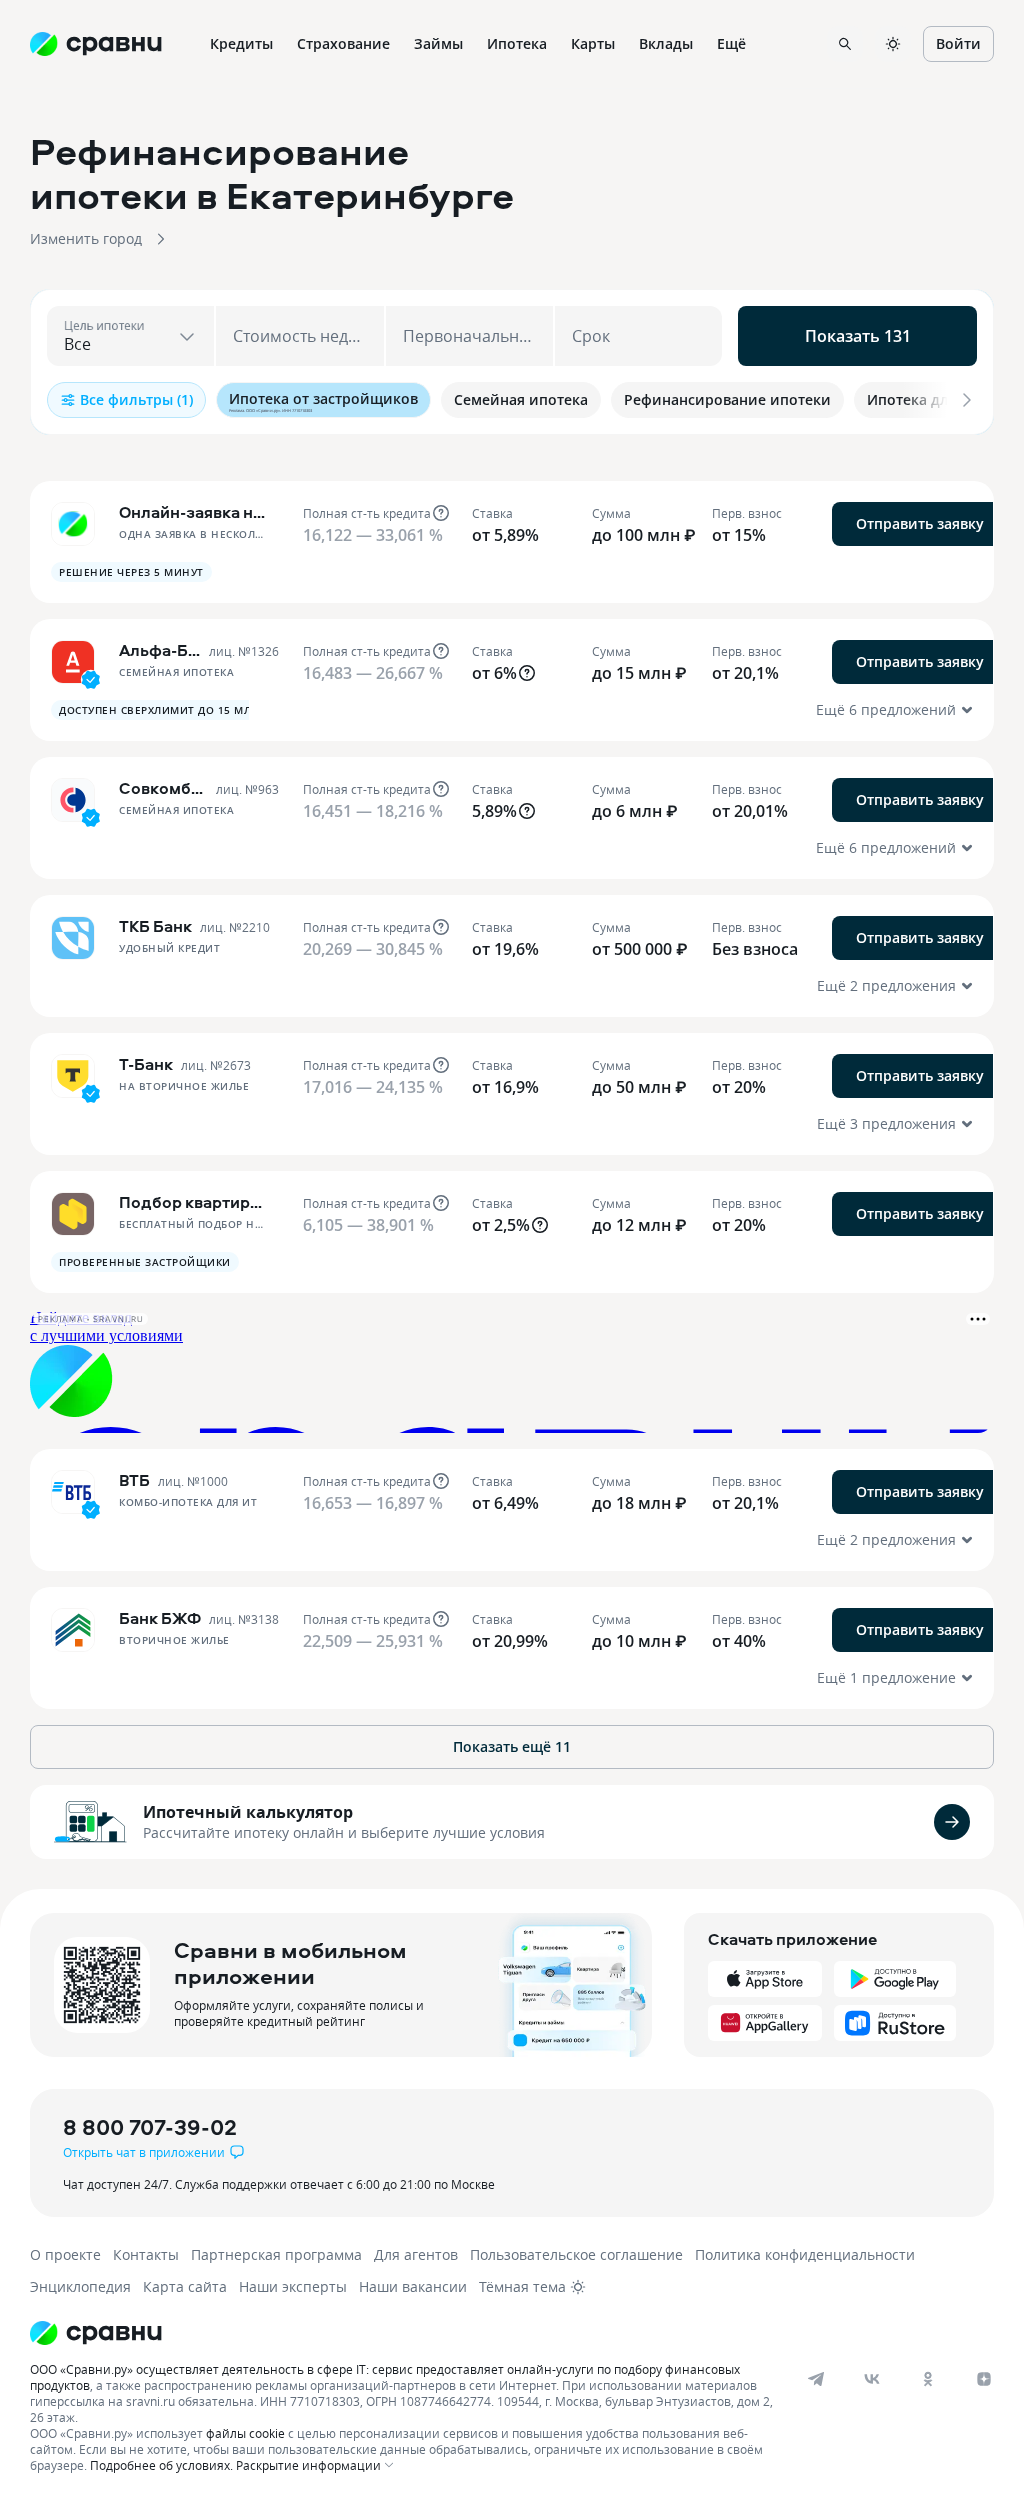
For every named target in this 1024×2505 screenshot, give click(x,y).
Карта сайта (185, 2286)
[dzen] (984, 2379)
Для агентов (416, 2254)
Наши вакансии (413, 2286)
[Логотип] (492, 2333)
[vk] (872, 2379)
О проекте (65, 2254)
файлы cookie (245, 2433)
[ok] (928, 2379)
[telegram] (816, 2379)
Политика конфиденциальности (805, 2254)
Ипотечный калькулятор (248, 1812)
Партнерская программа (276, 2254)
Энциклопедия (80, 2286)
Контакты (146, 2254)
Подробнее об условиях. (161, 2465)
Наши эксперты (293, 2286)
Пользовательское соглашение (576, 2254)
